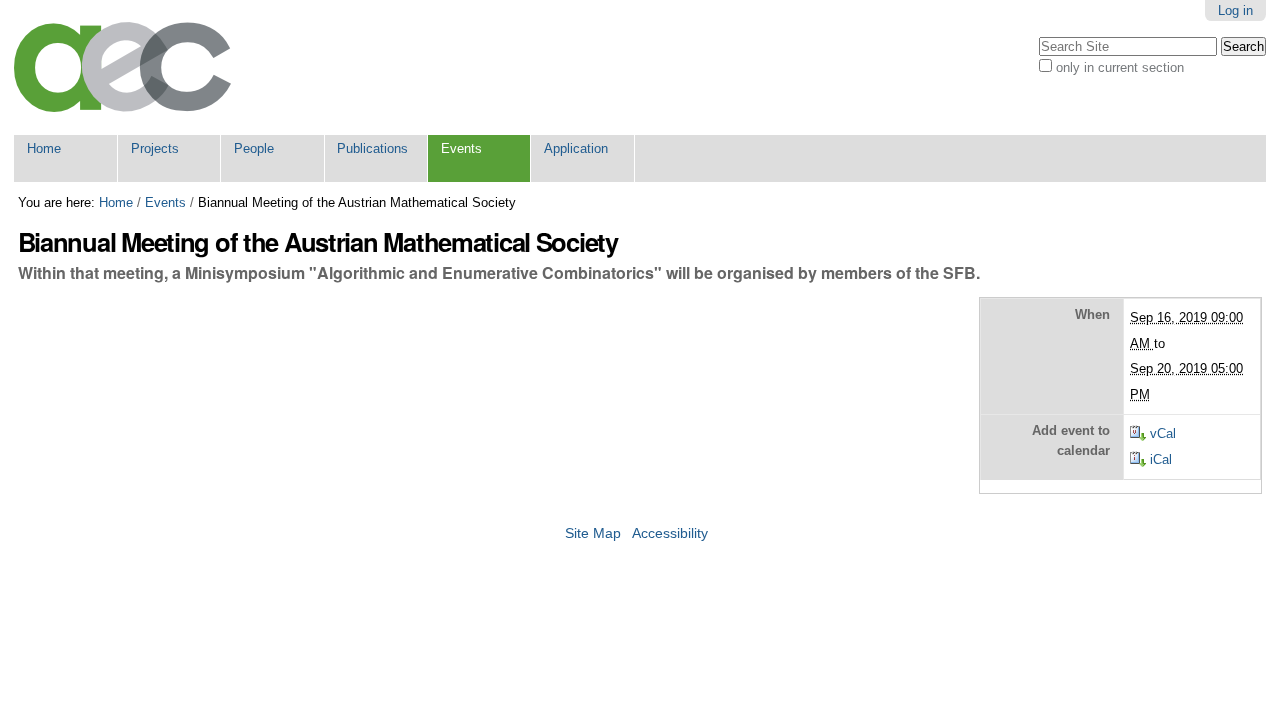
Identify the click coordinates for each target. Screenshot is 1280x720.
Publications (372, 148)
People (254, 148)
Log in (1235, 10)
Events (461, 148)
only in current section (1120, 67)
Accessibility (670, 533)
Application (576, 148)
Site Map (593, 533)
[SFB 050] (122, 67)
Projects (155, 148)
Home (44, 148)
